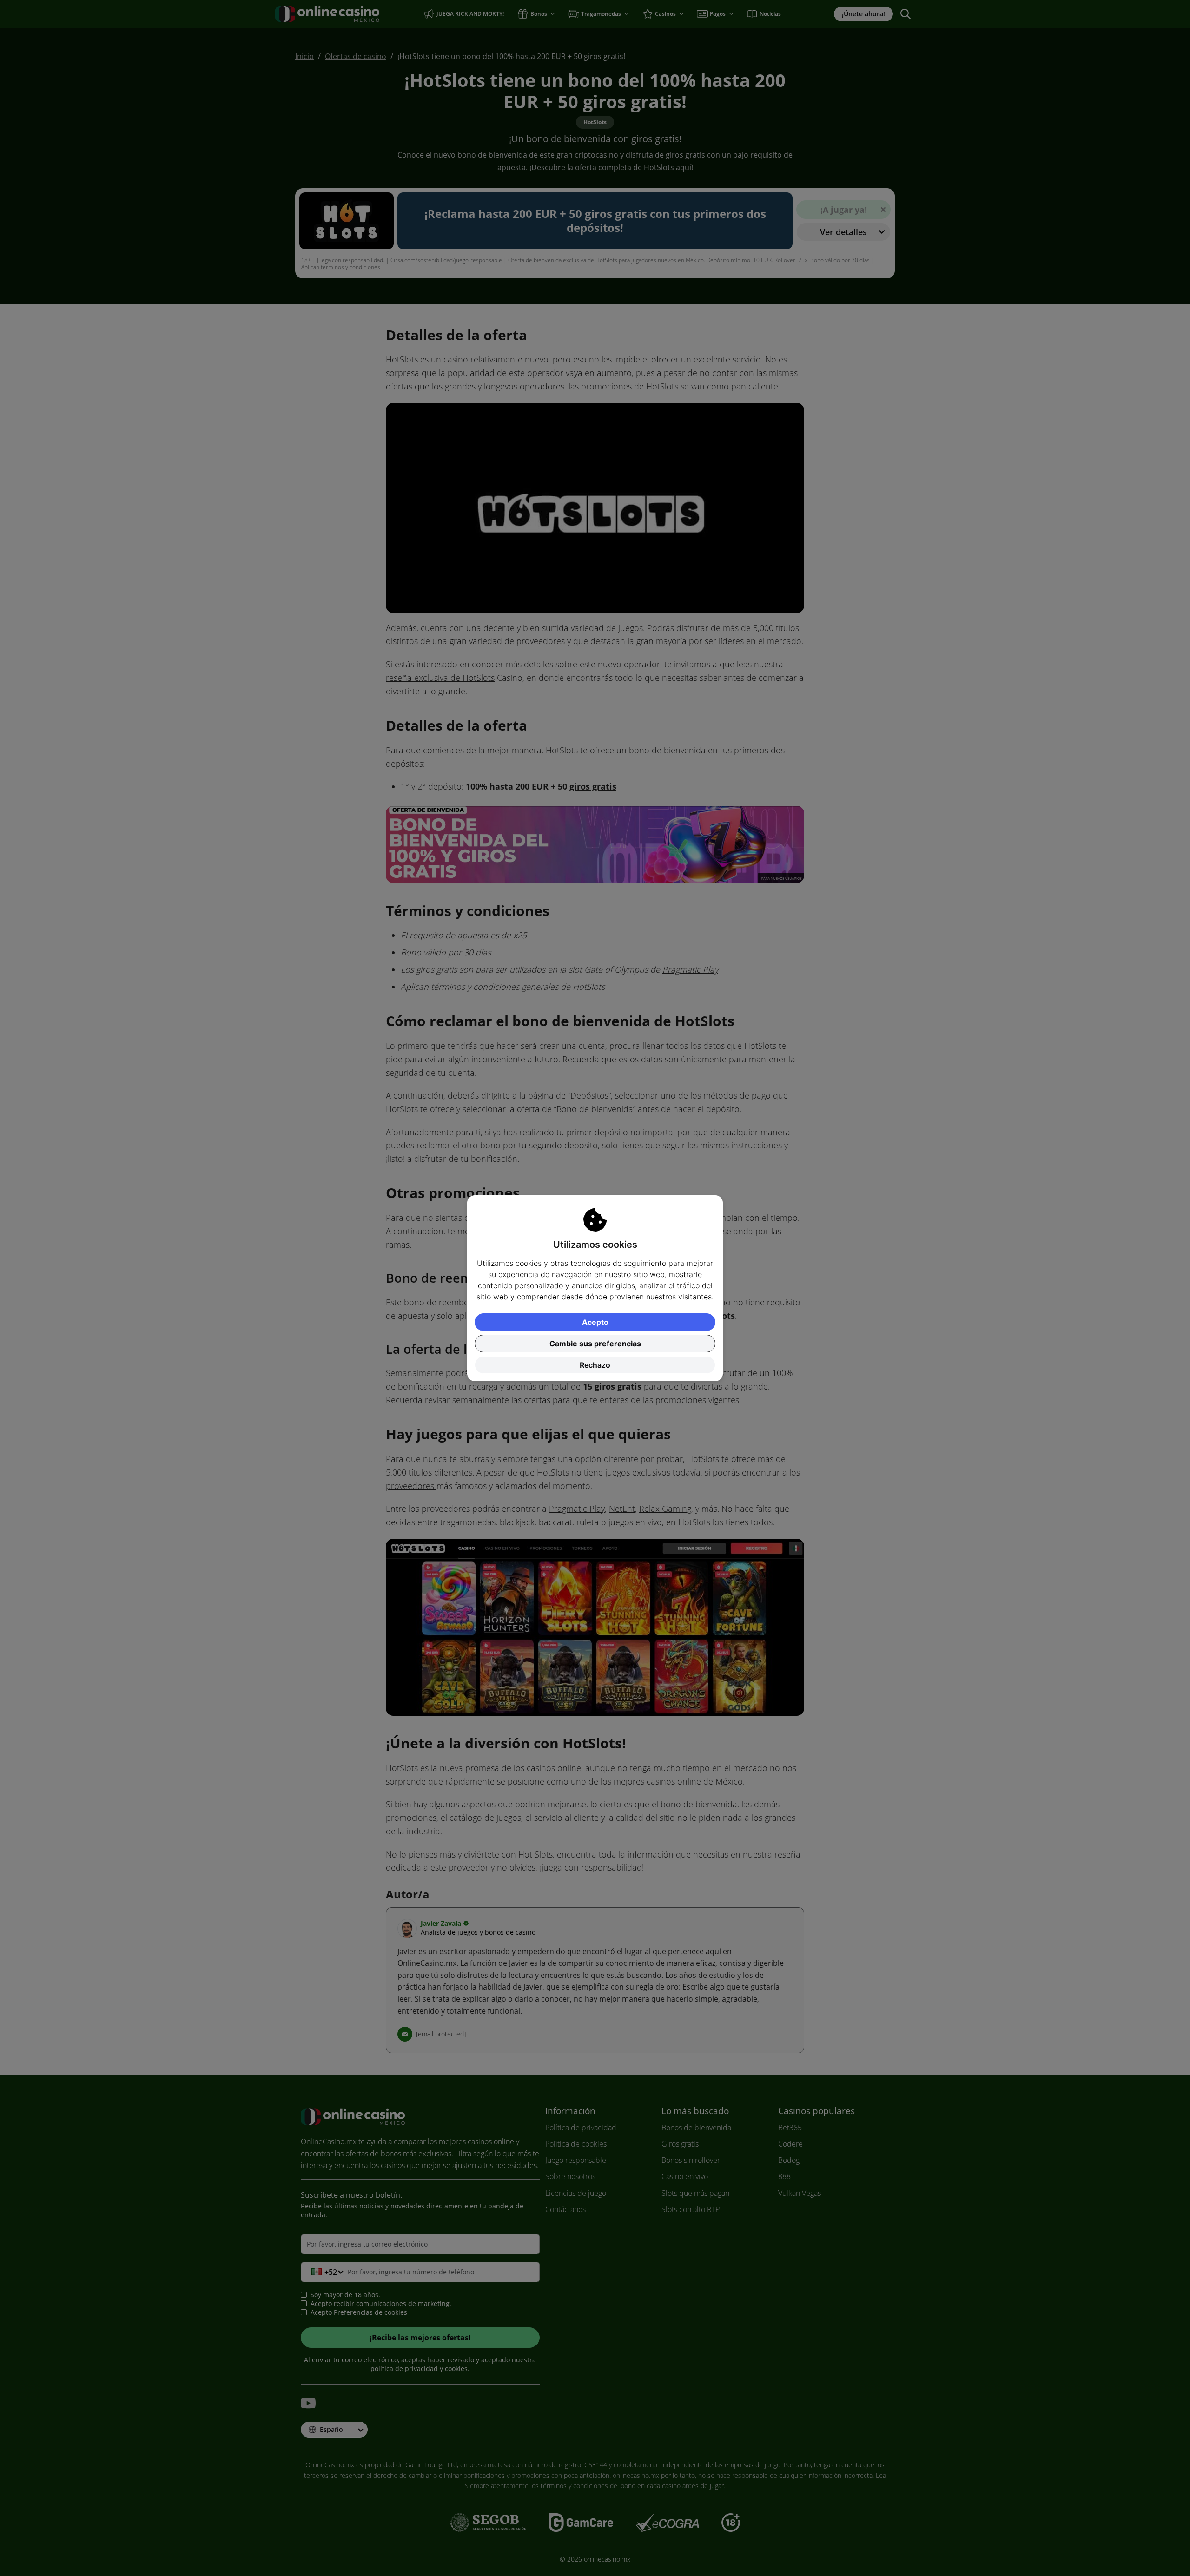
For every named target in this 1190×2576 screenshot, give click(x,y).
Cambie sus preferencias (595, 1344)
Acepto (595, 1322)
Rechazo (595, 1365)
